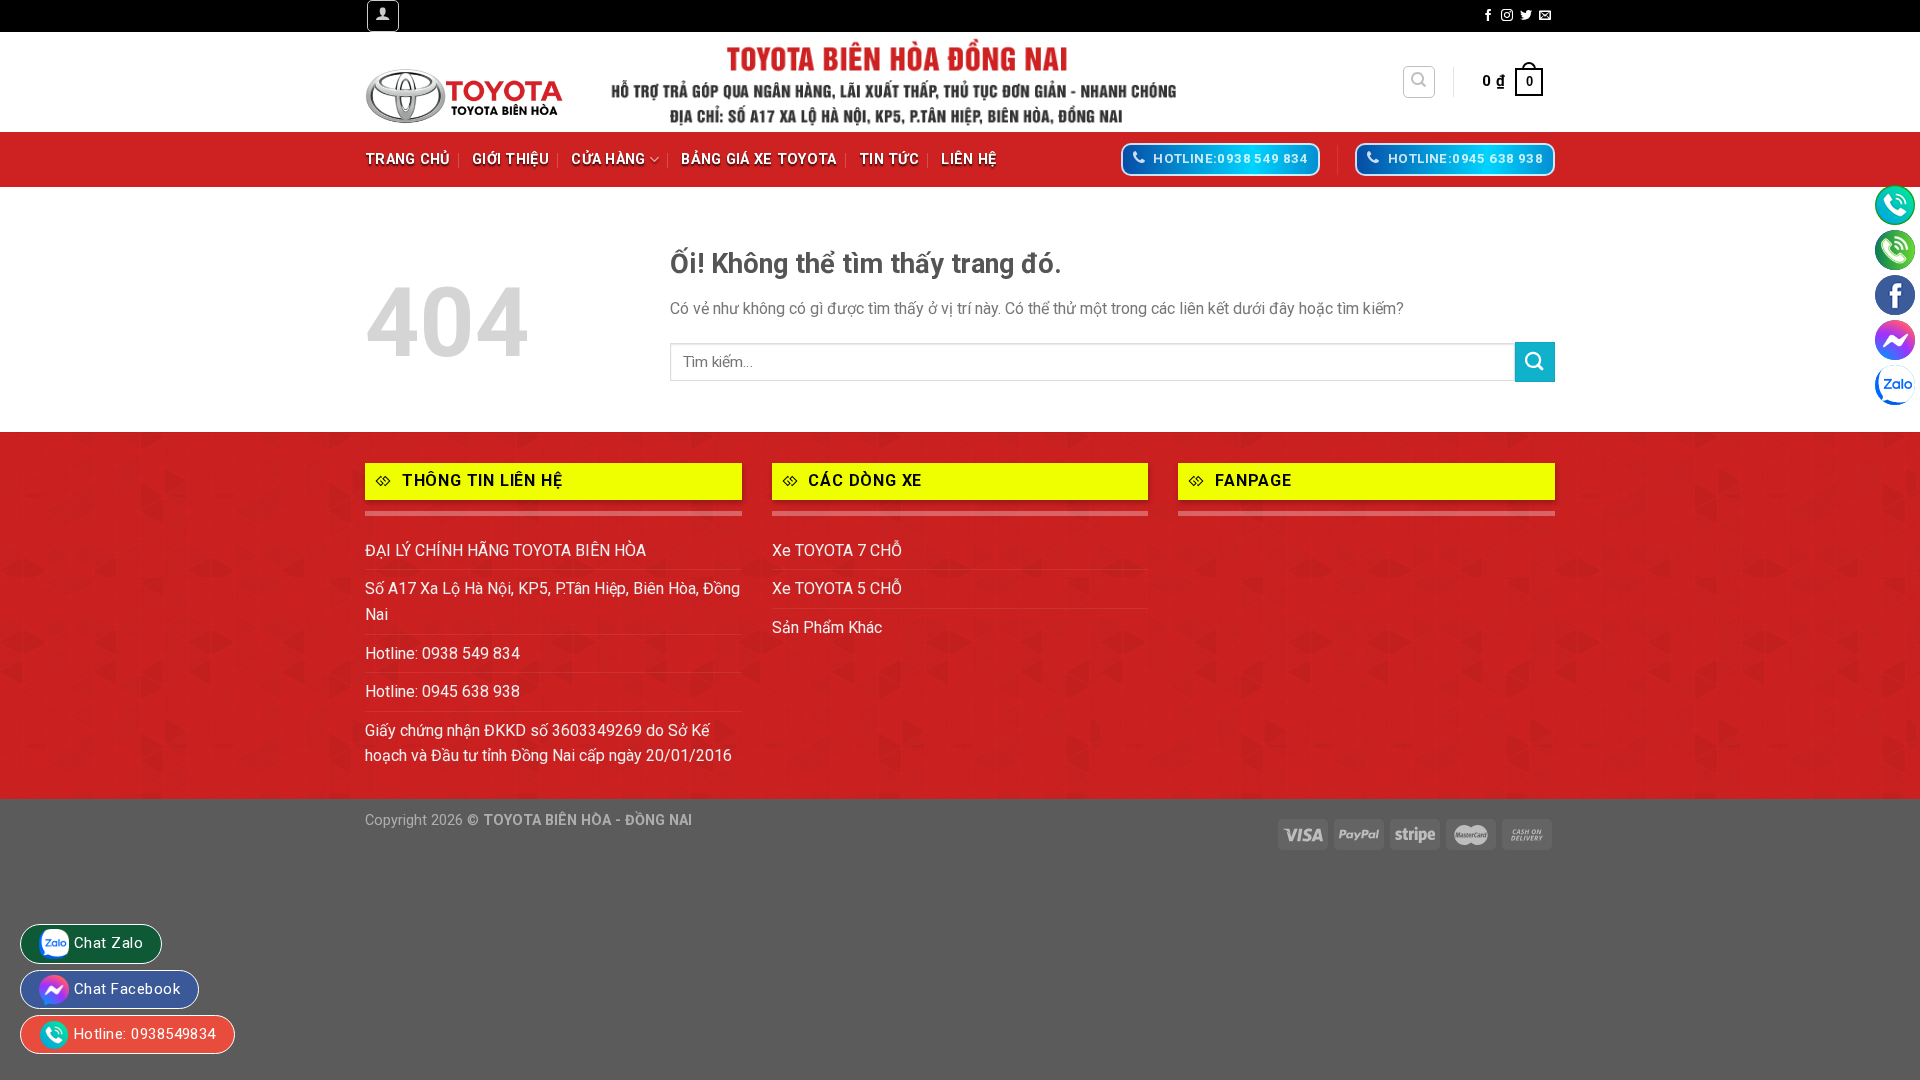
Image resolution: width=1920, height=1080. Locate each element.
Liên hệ (968, 159)
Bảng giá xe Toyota (758, 159)
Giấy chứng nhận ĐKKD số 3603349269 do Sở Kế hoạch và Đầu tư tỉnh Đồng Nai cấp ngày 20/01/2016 (548, 743)
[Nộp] (1535, 361)
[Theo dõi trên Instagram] (1507, 16)
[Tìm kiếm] (1419, 82)
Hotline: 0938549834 (145, 1034)
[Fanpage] (1895, 295)
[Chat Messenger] (1895, 340)
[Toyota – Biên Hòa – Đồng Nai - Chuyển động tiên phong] (465, 82)
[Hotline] (1895, 205)
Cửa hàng (608, 159)
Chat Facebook (127, 989)
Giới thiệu (510, 159)
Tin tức (889, 159)
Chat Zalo (108, 943)
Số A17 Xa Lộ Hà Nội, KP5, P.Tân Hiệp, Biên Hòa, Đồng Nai (552, 601)
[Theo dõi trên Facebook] (1488, 16)
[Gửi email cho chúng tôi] (1545, 16)
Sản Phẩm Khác (827, 627)
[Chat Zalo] (1895, 385)
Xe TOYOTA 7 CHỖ (837, 550)
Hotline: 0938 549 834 (442, 653)
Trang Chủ (407, 159)
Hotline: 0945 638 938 (442, 691)
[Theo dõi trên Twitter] (1526, 16)
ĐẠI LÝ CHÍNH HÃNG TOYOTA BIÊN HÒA (505, 550)
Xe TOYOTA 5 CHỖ (837, 588)
